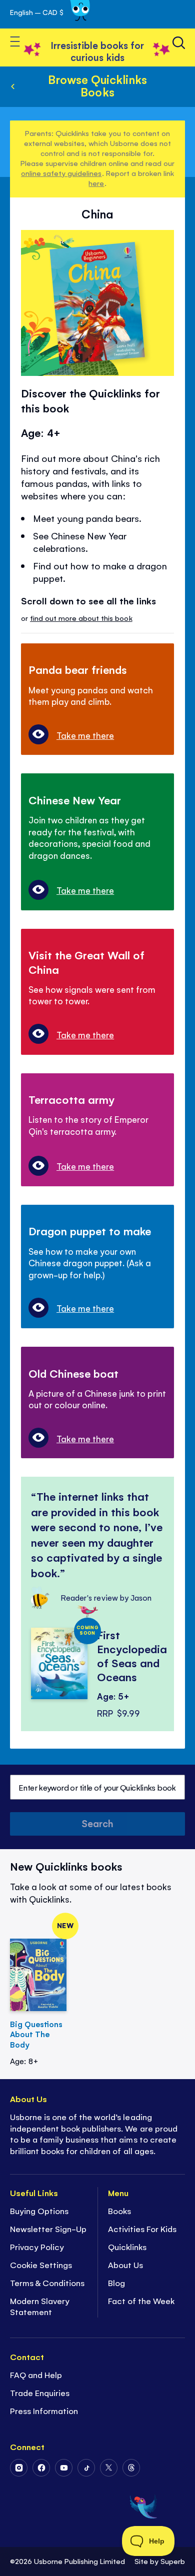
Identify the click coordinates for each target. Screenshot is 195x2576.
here (96, 183)
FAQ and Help (36, 2375)
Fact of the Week (141, 2301)
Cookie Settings (41, 2265)
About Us (125, 2265)
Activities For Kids (142, 2229)
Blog (116, 2283)
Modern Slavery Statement (40, 2306)
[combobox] (97, 1787)
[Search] (179, 43)
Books (119, 2211)
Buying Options (39, 2211)
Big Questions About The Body (36, 2034)
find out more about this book (81, 618)
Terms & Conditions (47, 2283)
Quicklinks (127, 2247)
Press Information (44, 2411)
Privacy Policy (37, 2247)
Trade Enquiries (40, 2393)
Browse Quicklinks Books (97, 85)
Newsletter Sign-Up (48, 2229)
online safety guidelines (61, 173)
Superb (173, 2561)
